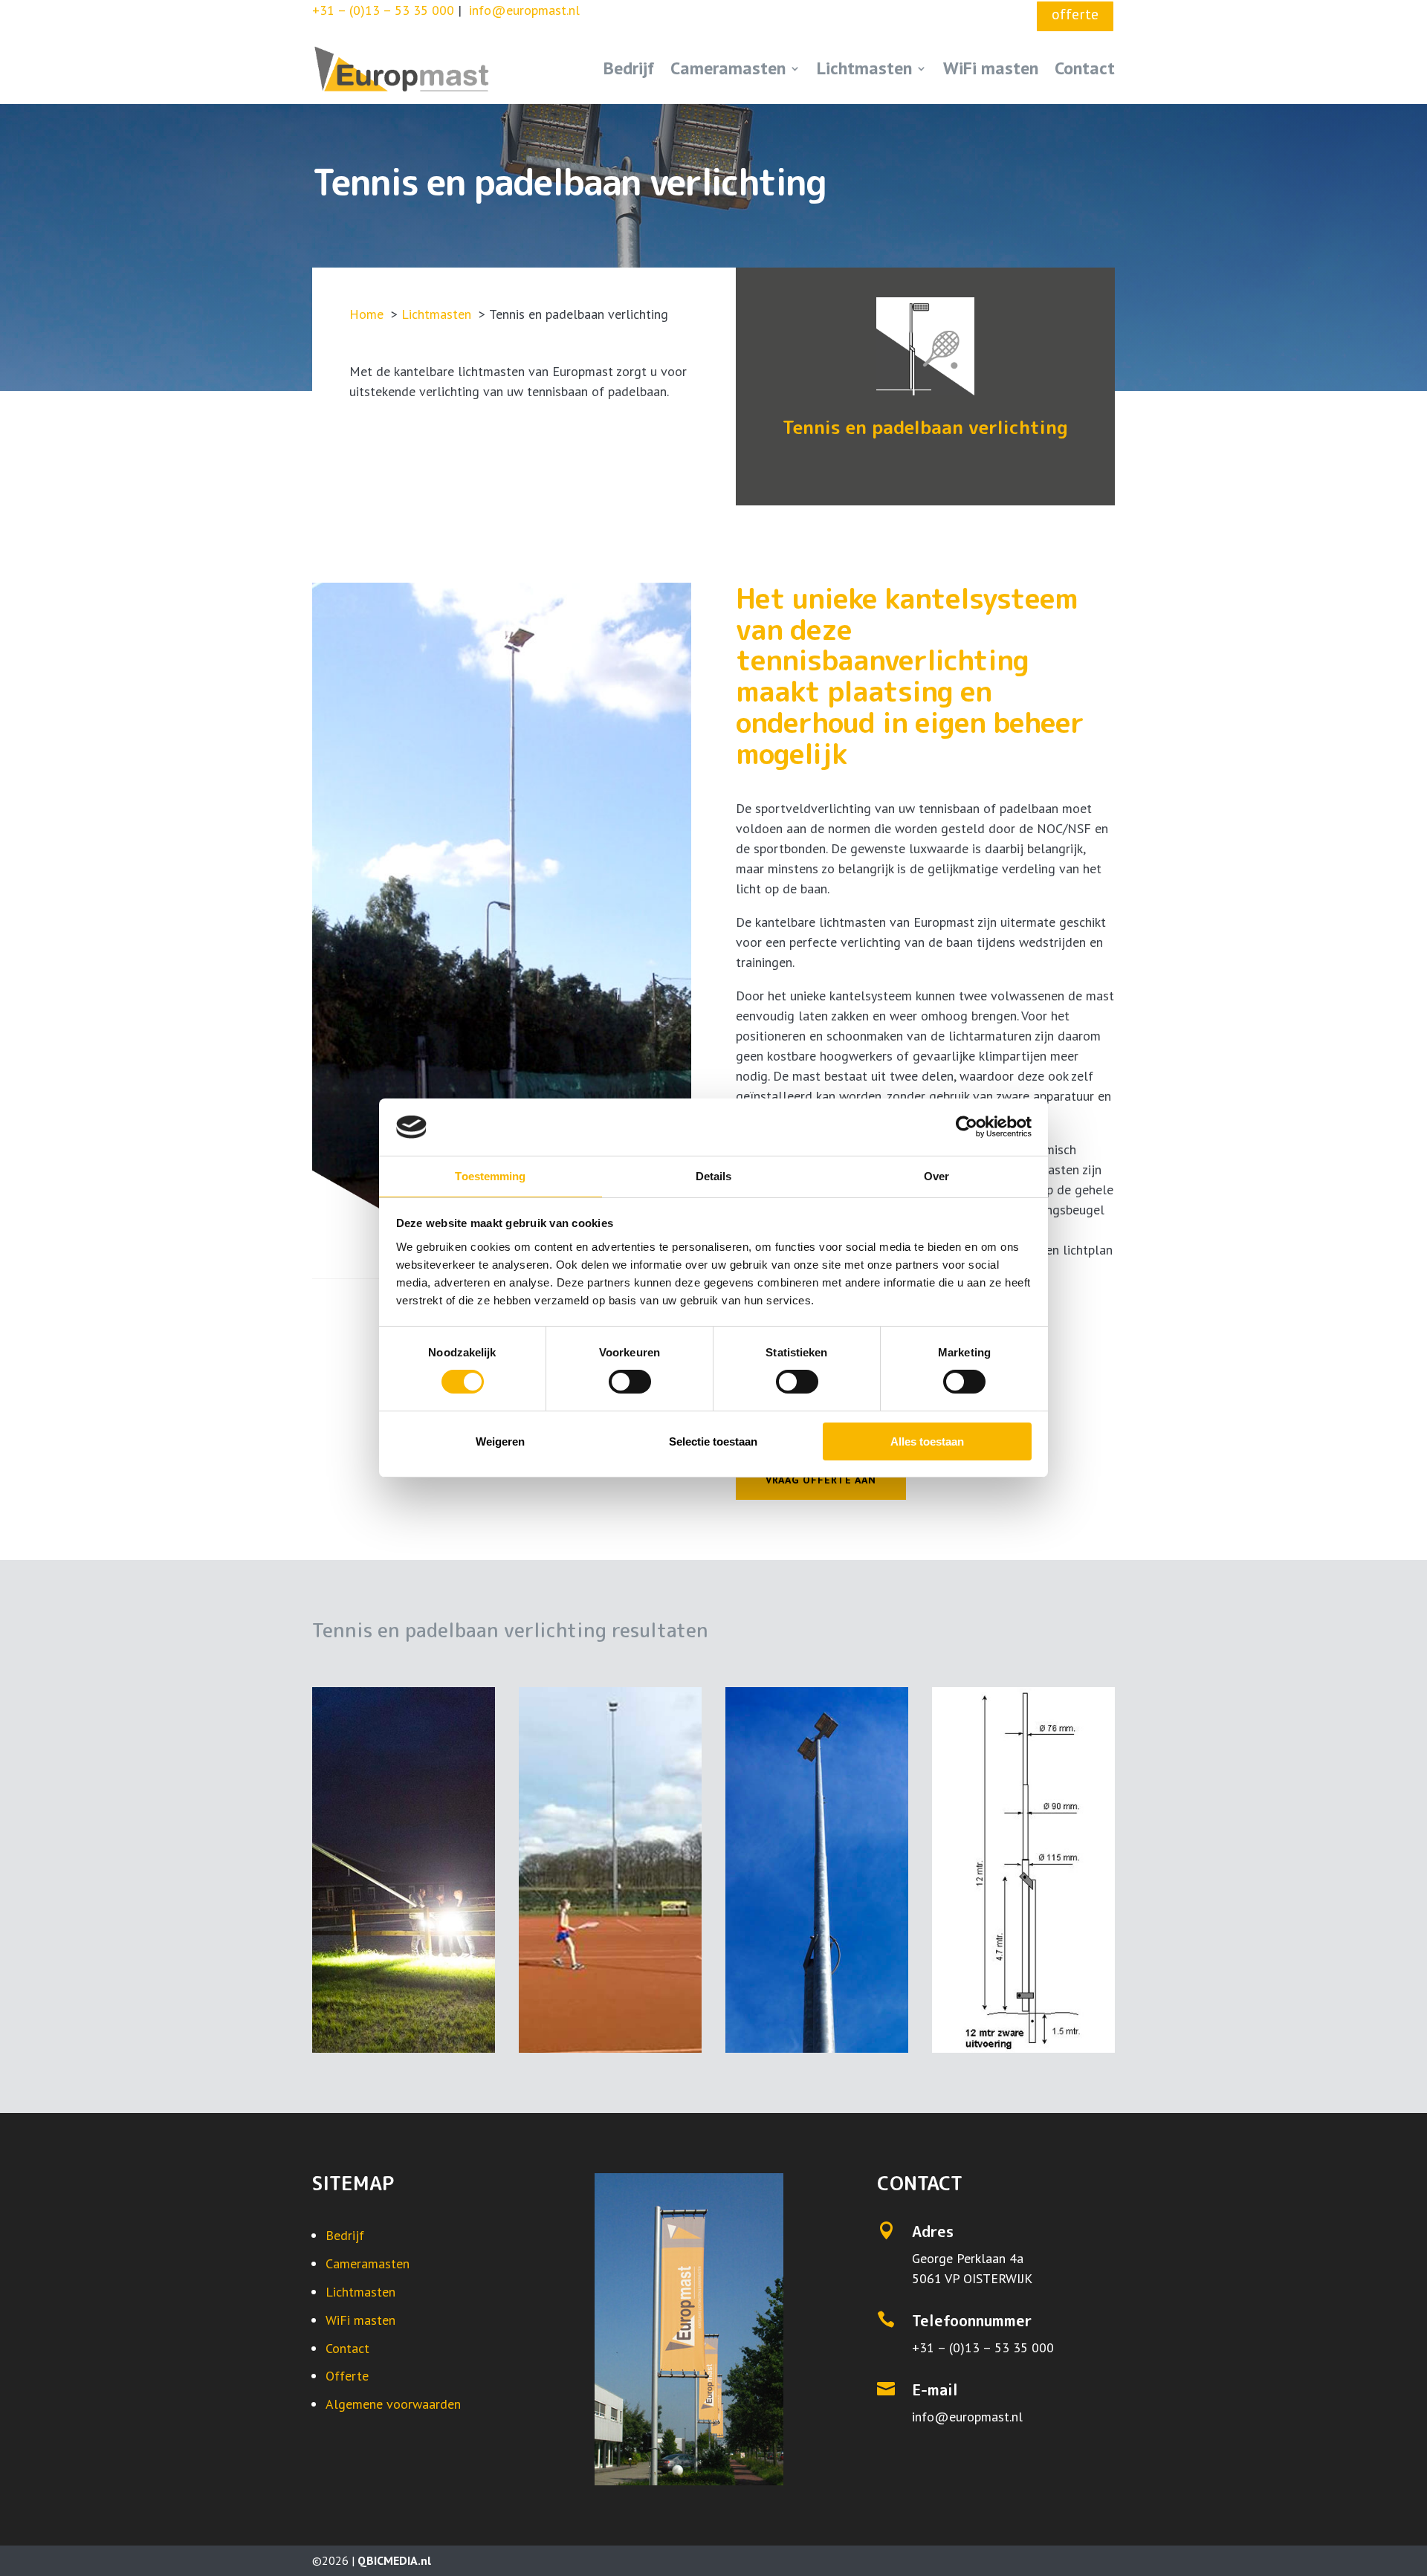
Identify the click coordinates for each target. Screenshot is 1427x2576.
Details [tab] (714, 1176)
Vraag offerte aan (821, 1480)
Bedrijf (629, 68)
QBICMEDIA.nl (394, 2560)
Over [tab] (936, 1176)
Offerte (347, 2376)
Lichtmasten (864, 68)
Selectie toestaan (713, 1441)
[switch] (630, 1382)
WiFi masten (991, 68)
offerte (1075, 14)
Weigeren (500, 1441)
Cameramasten (728, 68)
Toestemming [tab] (490, 1176)
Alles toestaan (927, 1441)
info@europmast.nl (967, 2417)
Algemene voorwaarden (393, 2404)
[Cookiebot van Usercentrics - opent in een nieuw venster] (967, 1127)
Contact (1085, 68)
